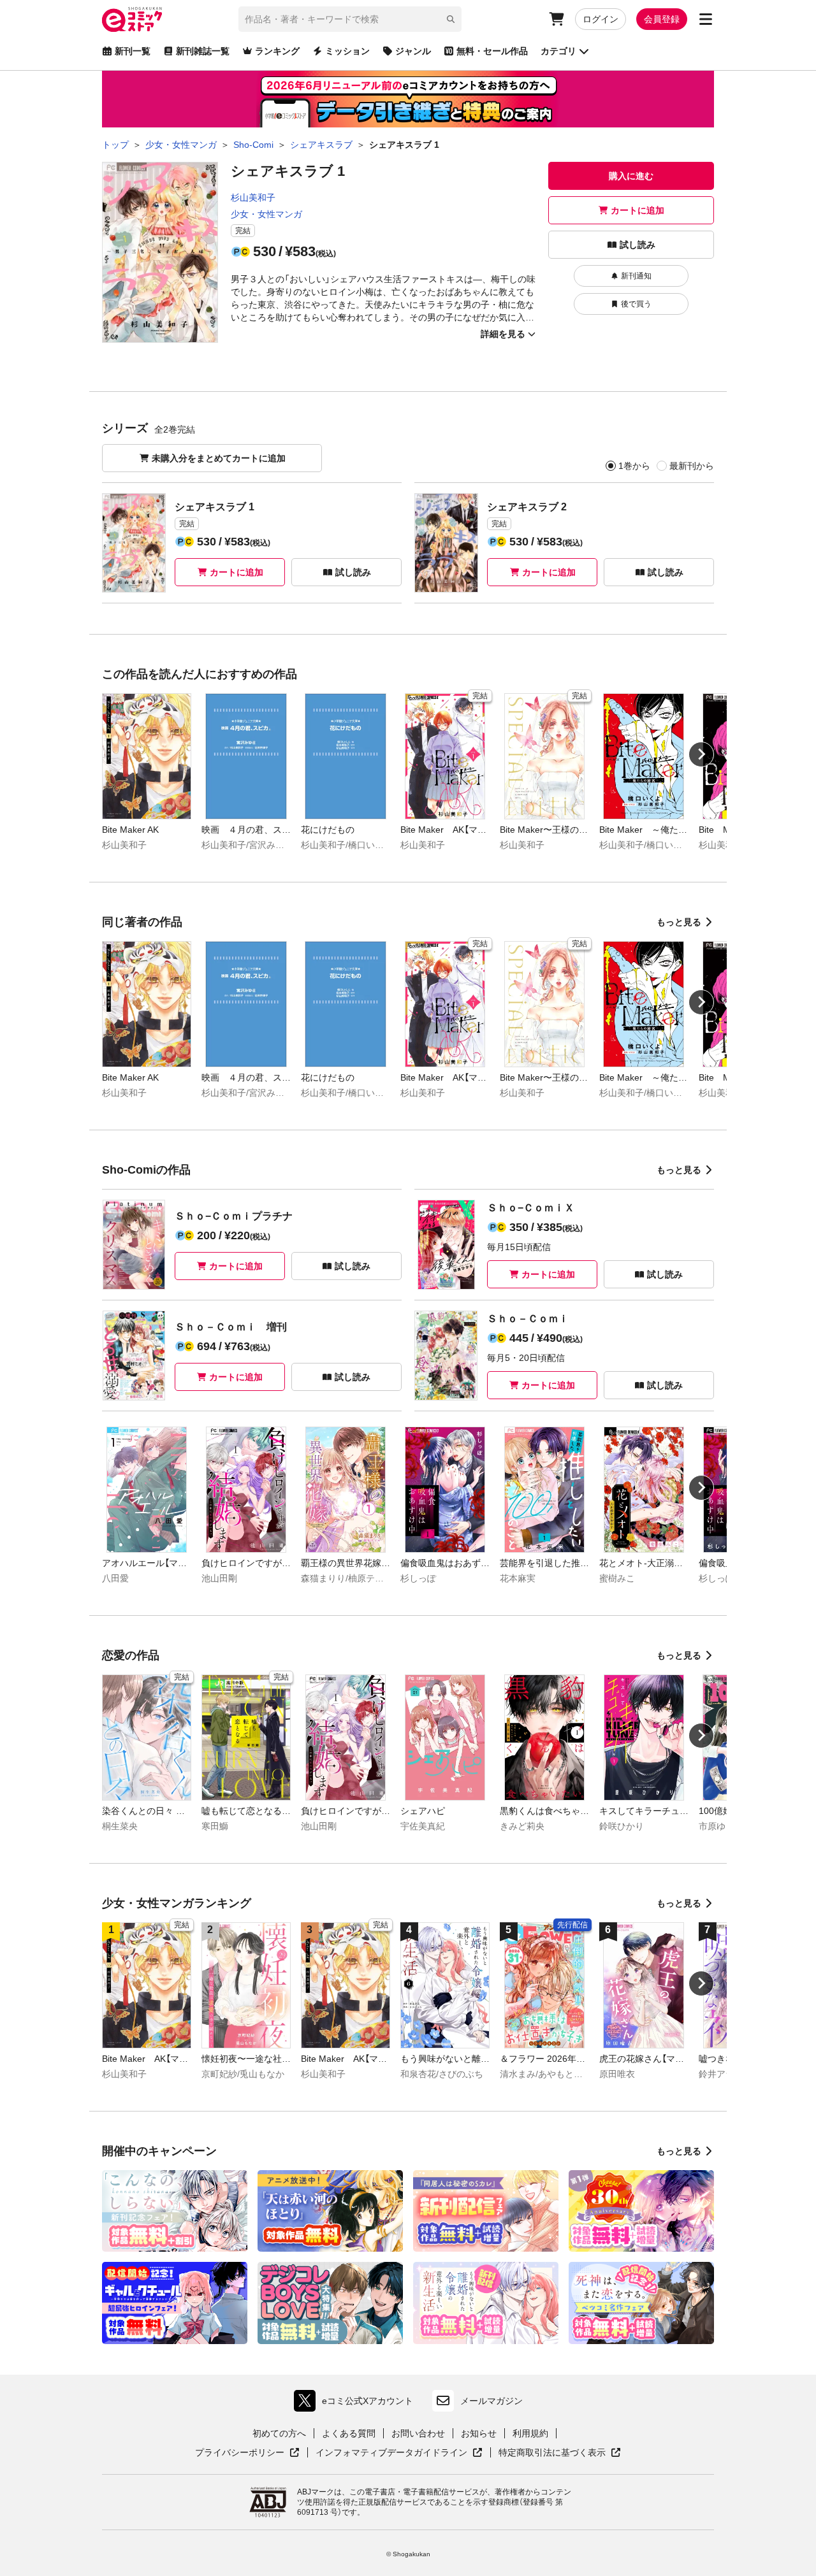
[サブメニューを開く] (706, 19)
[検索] (451, 19)
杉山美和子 (253, 198)
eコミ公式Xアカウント (357, 2404)
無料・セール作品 (492, 51)
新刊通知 (636, 276)
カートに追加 (637, 210)
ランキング (277, 51)
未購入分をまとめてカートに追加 (219, 458)
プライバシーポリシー (247, 2453)
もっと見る (679, 922)
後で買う (636, 304)
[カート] (557, 19)
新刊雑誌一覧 (203, 51)
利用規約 (530, 2433)
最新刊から (692, 466)
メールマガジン (492, 2401)
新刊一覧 (133, 51)
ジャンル (413, 51)
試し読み (637, 245)
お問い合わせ (418, 2433)
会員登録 (662, 19)
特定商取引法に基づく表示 (560, 2453)
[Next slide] (701, 754)
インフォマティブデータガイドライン (391, 2453)
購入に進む (631, 176)
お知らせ (479, 2433)
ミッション (347, 51)
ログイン (601, 19)
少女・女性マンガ (266, 214)
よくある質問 (349, 2433)
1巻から (634, 466)
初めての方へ (279, 2433)
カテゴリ (558, 51)
